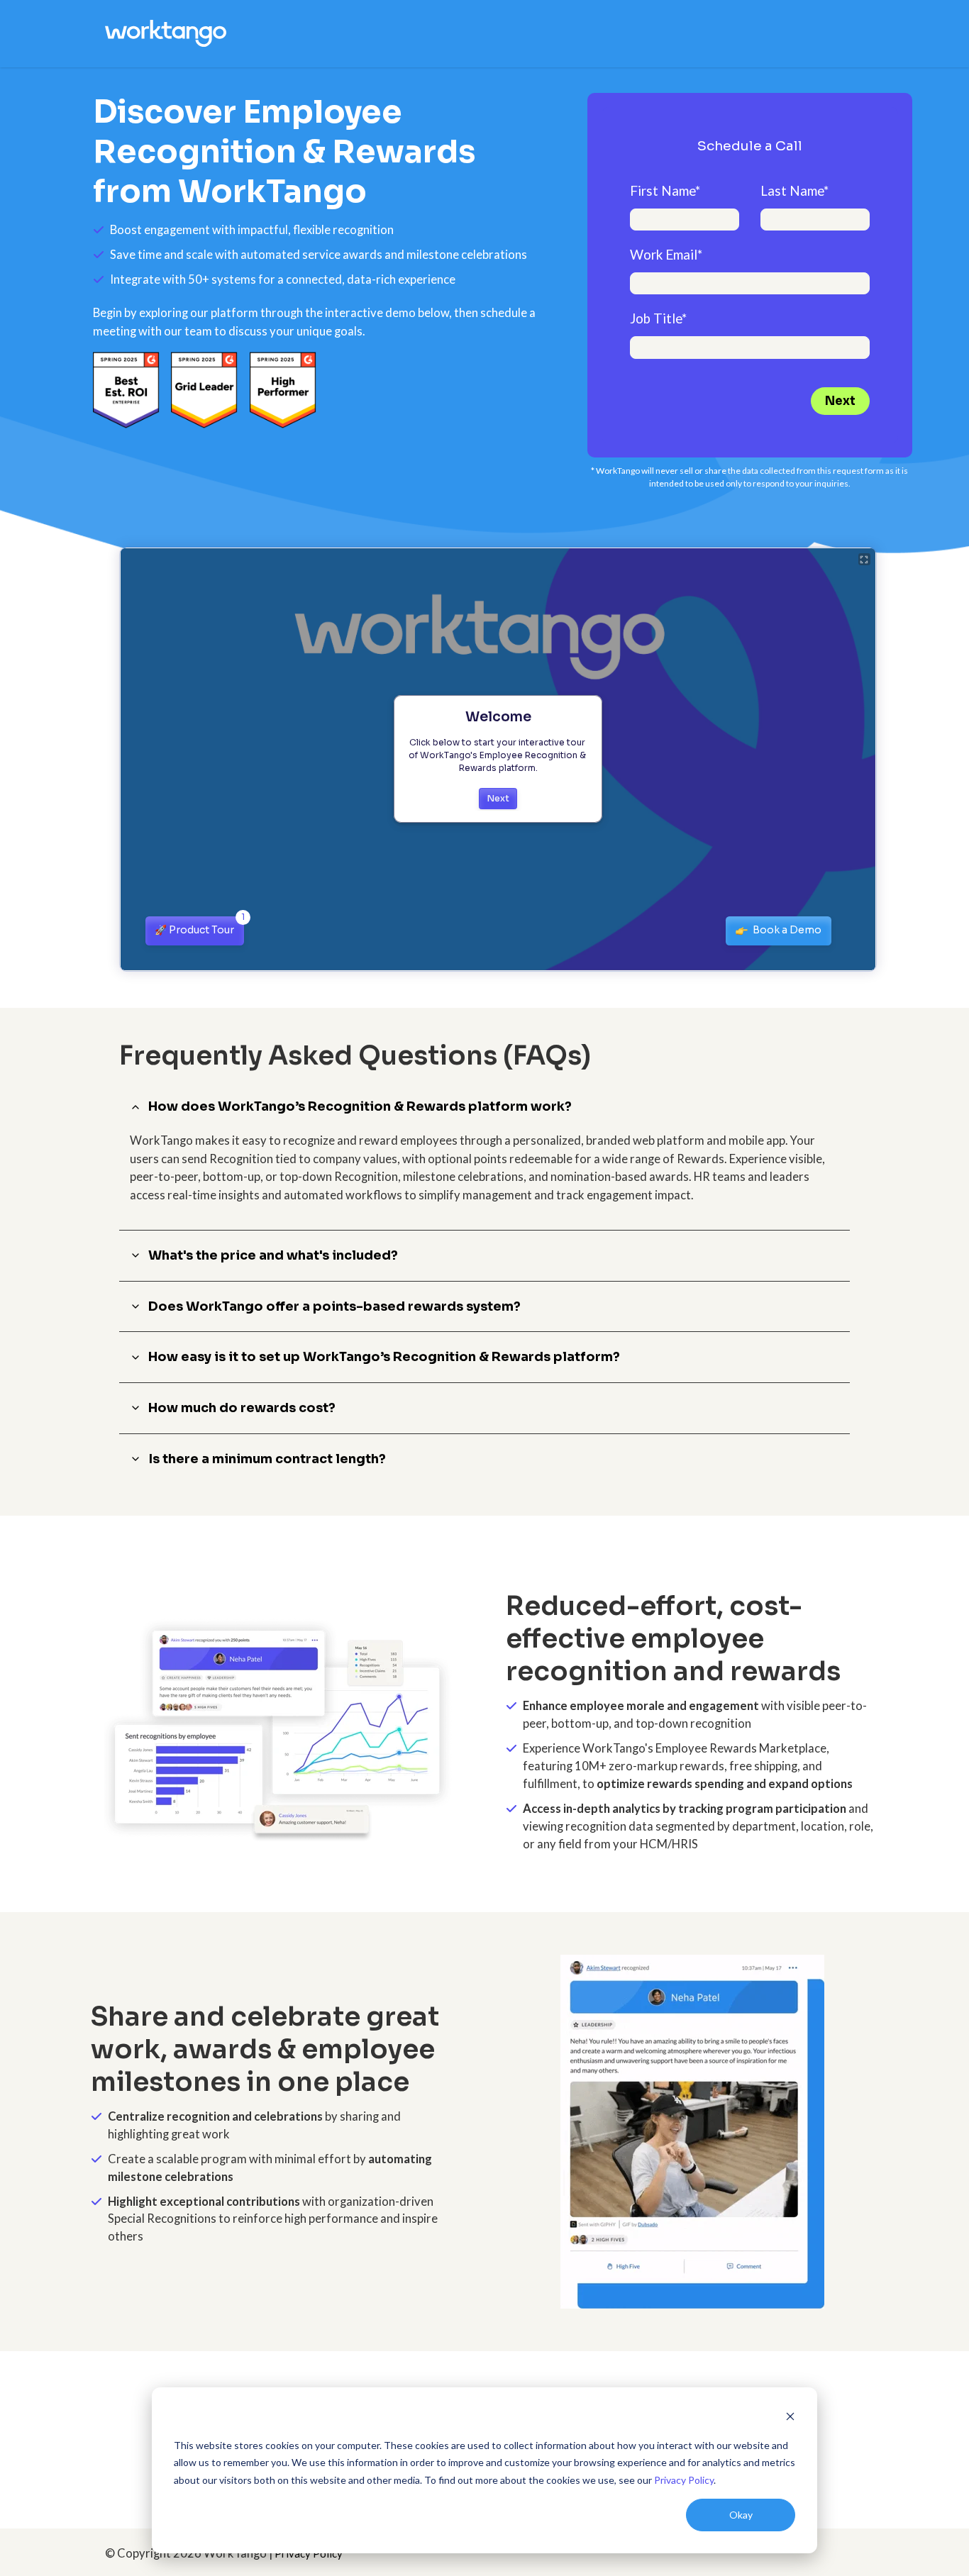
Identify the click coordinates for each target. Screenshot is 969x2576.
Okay (741, 2515)
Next (840, 401)
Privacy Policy (684, 2480)
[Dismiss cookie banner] (790, 2418)
